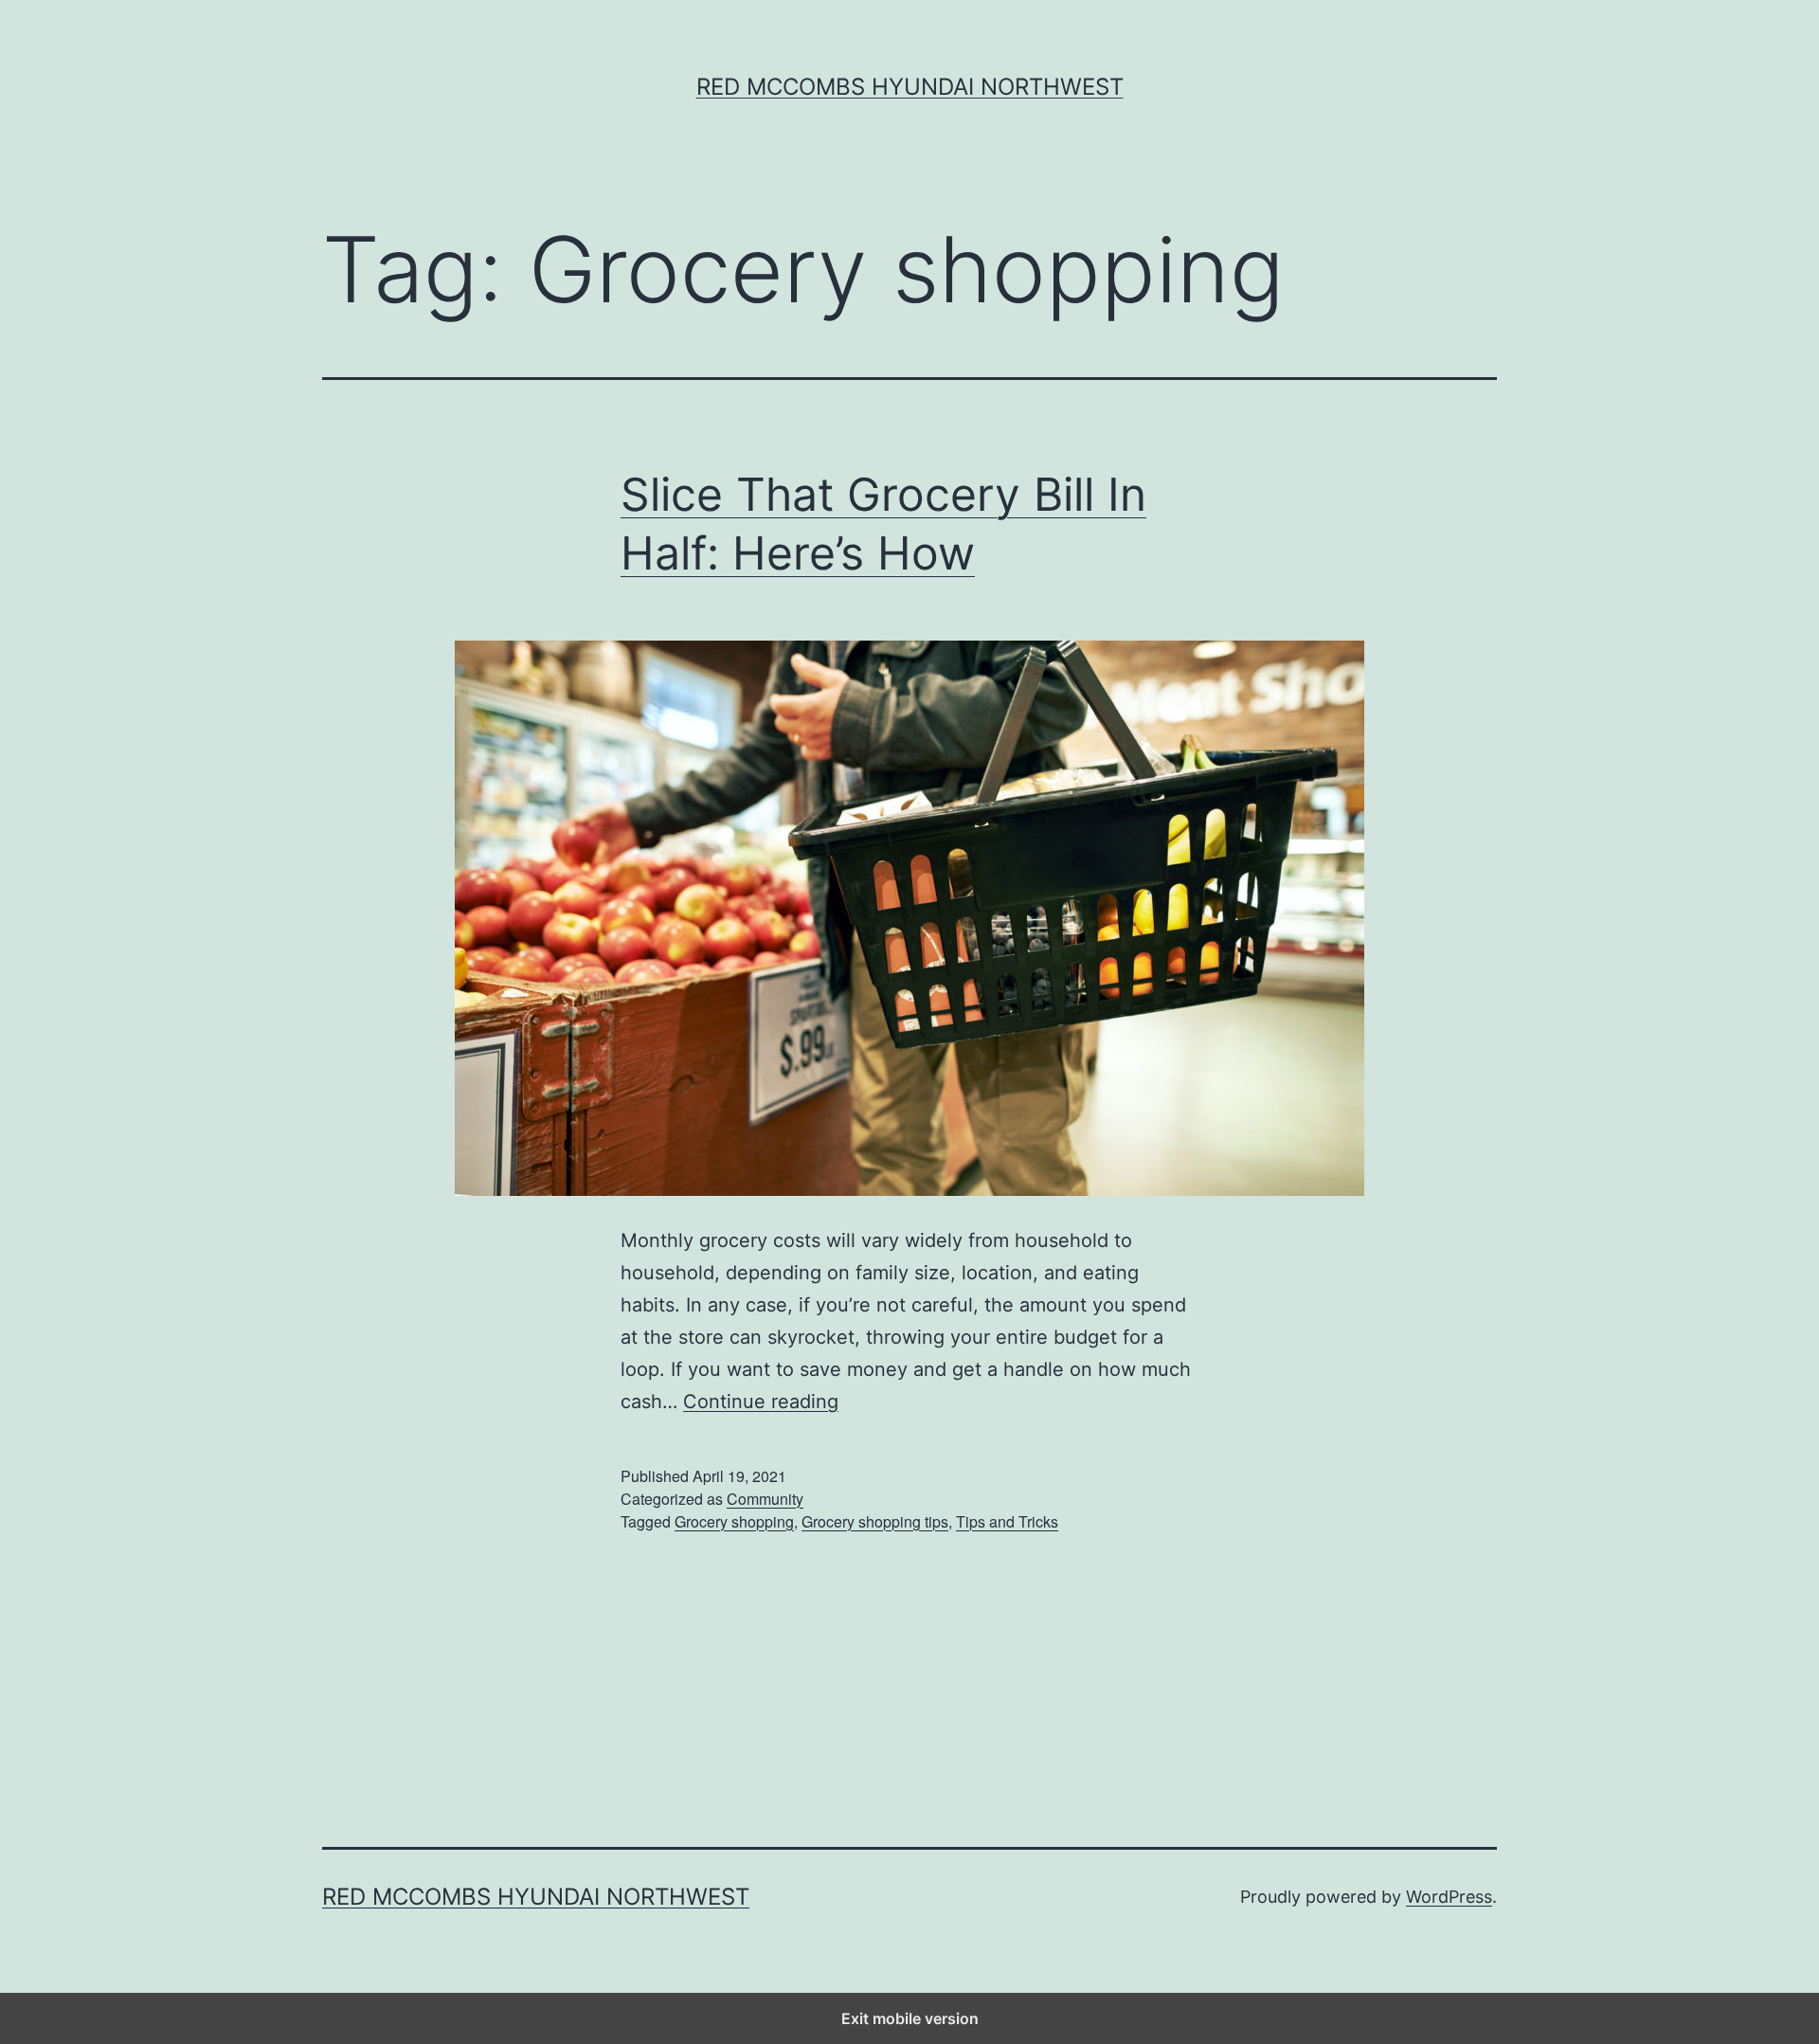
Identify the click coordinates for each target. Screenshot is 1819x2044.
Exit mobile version (910, 2018)
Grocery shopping (734, 1521)
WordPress (1449, 1897)
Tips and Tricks (1007, 1521)
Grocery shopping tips (875, 1521)
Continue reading (761, 1402)
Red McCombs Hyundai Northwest (910, 87)
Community (765, 1499)
